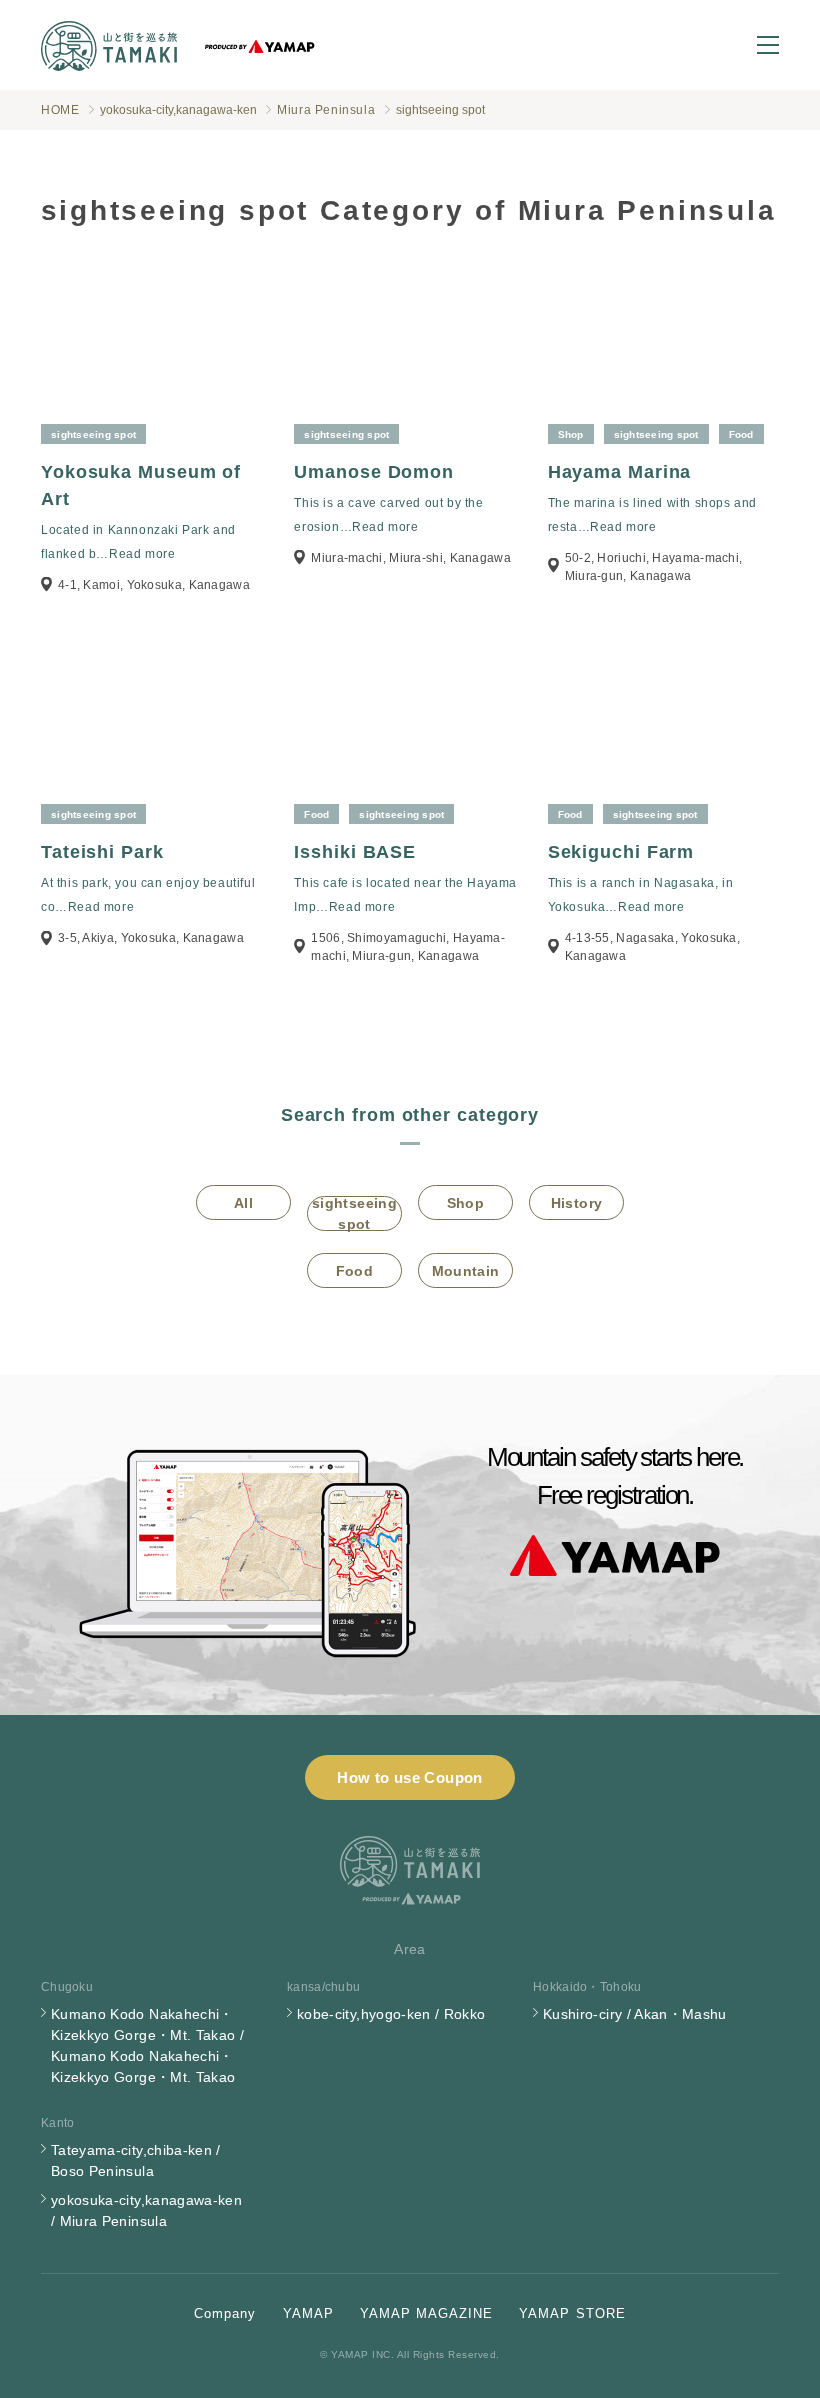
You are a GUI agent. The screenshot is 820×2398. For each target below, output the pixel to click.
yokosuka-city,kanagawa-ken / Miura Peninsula (146, 2210)
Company (225, 2313)
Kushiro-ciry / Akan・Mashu (635, 2014)
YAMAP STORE (572, 2313)
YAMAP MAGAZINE (427, 2313)
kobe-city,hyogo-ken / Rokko (391, 2014)
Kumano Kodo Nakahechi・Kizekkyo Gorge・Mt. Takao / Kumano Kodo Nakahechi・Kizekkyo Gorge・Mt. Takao (147, 2045)
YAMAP (308, 2313)
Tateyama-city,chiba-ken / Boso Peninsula (136, 2160)
